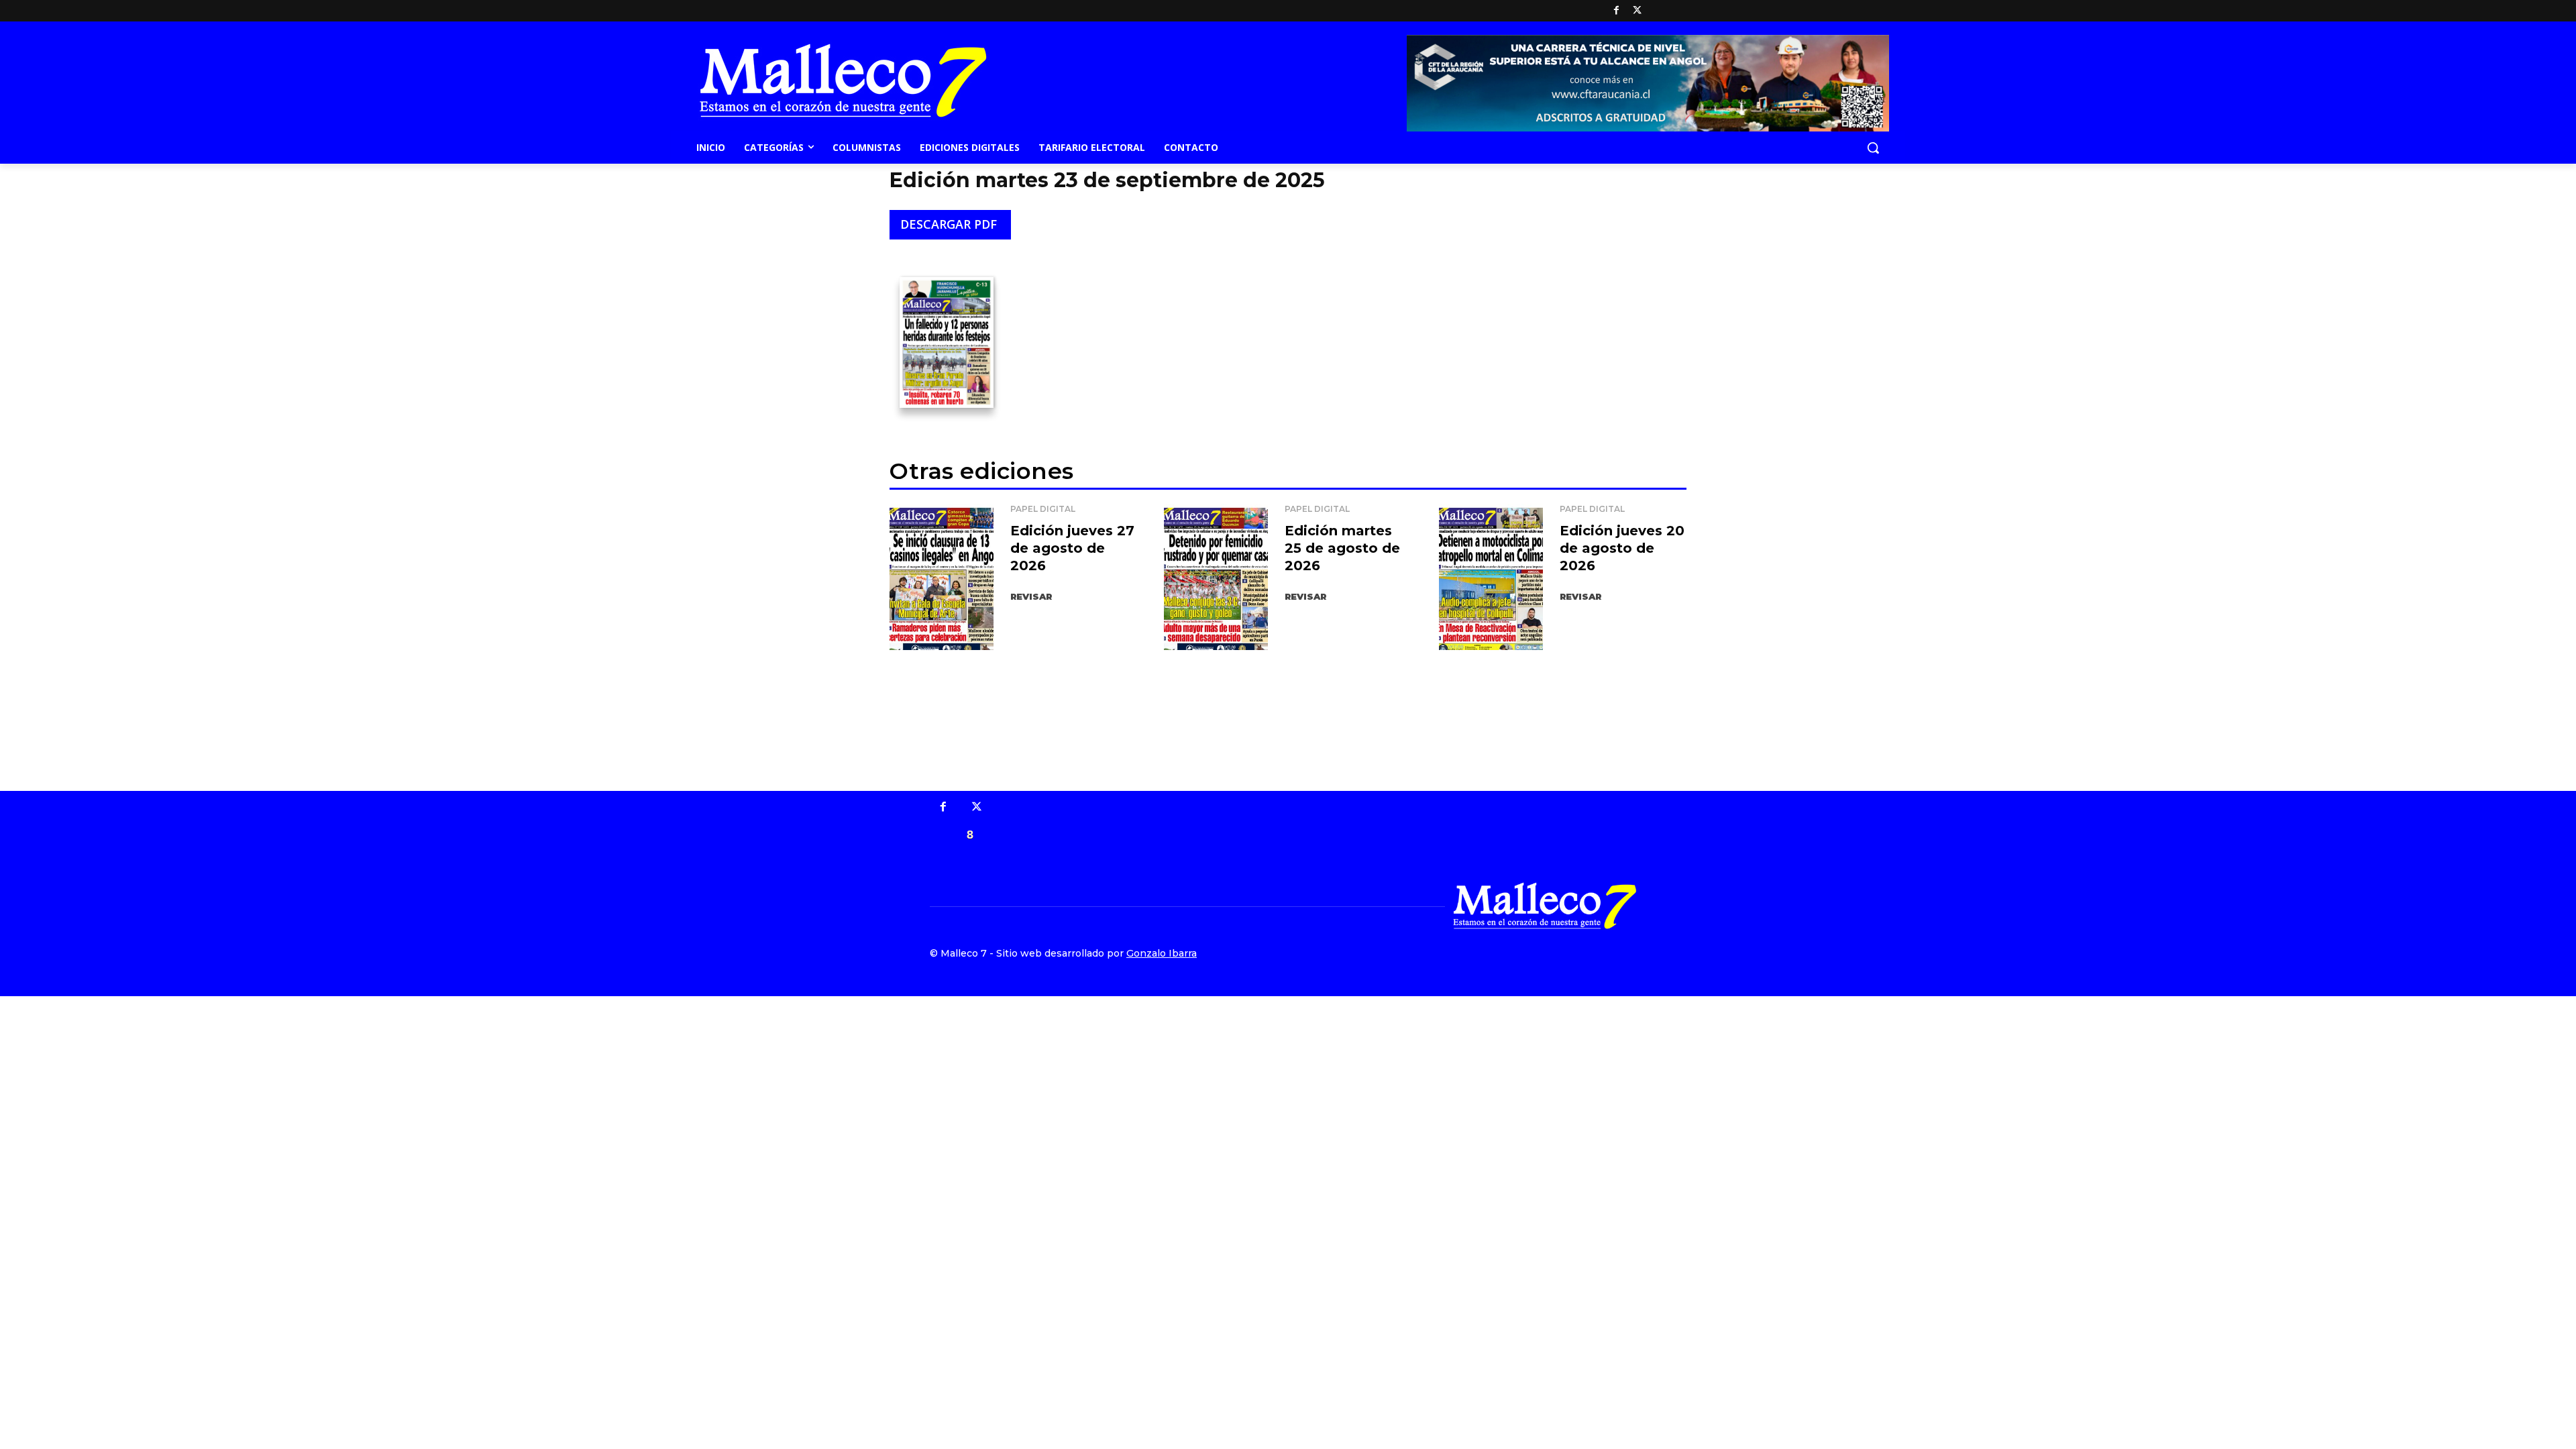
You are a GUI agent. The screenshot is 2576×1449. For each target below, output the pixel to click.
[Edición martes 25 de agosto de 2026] (1216, 577)
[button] (1873, 148)
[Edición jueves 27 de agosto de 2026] (942, 577)
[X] (1637, 11)
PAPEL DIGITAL (1043, 509)
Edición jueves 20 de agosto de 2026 (1622, 548)
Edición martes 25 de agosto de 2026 (1342, 548)
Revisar (1031, 596)
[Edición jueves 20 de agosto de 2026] (1491, 577)
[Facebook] (1616, 11)
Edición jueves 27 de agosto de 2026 (1072, 548)
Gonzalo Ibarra (1162, 953)
